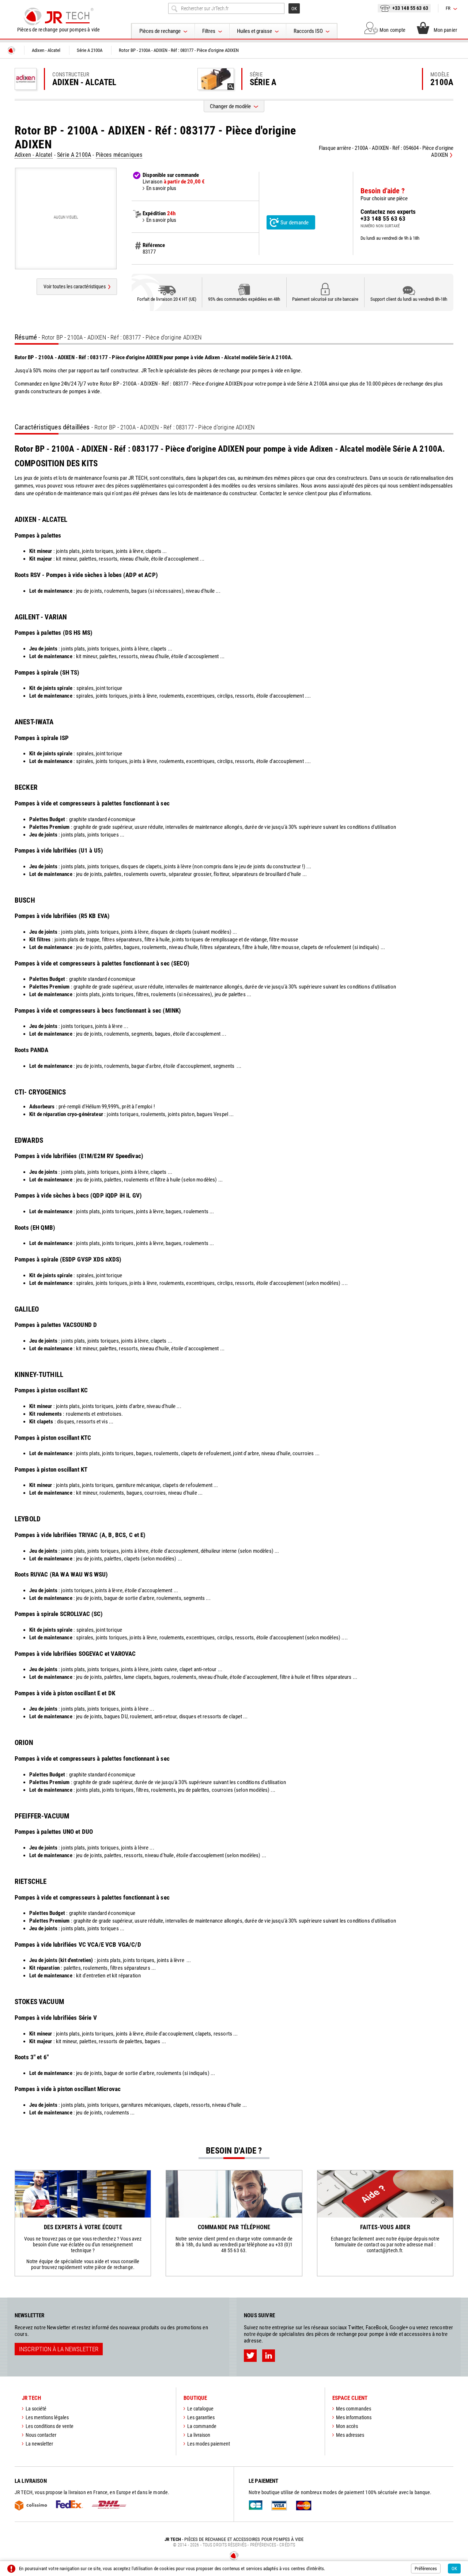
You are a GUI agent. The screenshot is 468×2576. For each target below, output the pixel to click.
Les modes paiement (209, 2444)
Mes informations (354, 2417)
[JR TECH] (11, 50)
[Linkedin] (269, 2356)
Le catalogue (200, 2409)
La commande (202, 2426)
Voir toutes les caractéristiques (75, 287)
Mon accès (347, 2426)
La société (36, 2409)
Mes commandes (354, 2409)
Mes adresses (350, 2435)
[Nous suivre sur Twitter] (250, 2356)
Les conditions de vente (50, 2426)
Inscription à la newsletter (59, 2349)
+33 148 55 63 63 (410, 8)
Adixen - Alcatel (34, 155)
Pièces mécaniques (119, 155)
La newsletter (39, 2444)
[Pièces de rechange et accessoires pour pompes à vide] (58, 16)
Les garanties (201, 2417)
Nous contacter (41, 2435)
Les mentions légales (47, 2417)
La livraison (199, 2435)
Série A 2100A (74, 155)
